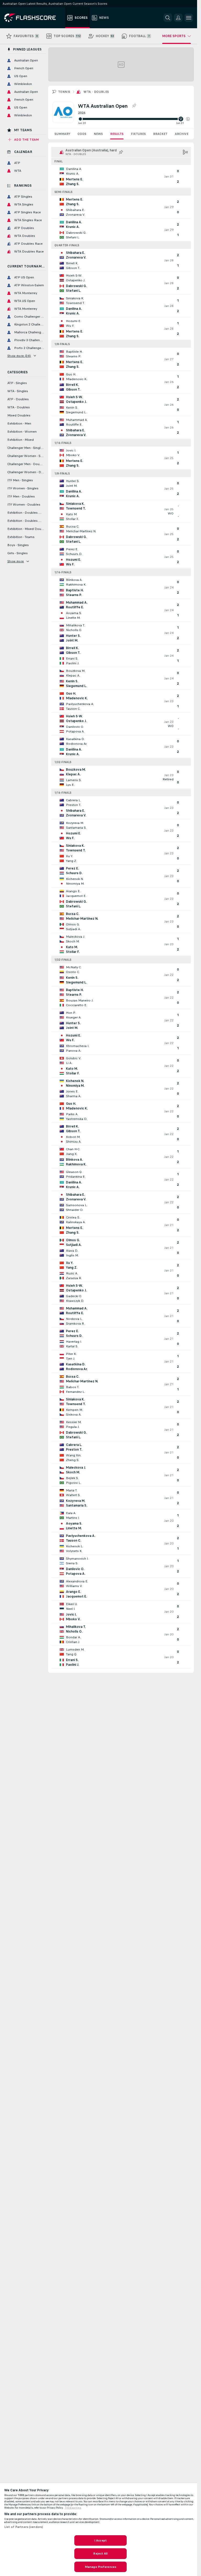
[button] (188, 119)
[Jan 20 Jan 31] (134, 119)
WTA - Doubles (96, 92)
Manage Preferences (100, 2567)
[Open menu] (189, 18)
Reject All (100, 2554)
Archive (182, 134)
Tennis (64, 92)
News (98, 134)
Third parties (73, 2508)
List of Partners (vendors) (24, 2527)
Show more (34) (19, 356)
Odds (82, 134)
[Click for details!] (121, 176)
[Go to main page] (34, 18)
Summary (62, 134)
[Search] (168, 18)
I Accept (100, 2540)
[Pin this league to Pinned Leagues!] (134, 106)
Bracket (160, 134)
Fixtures (138, 134)
